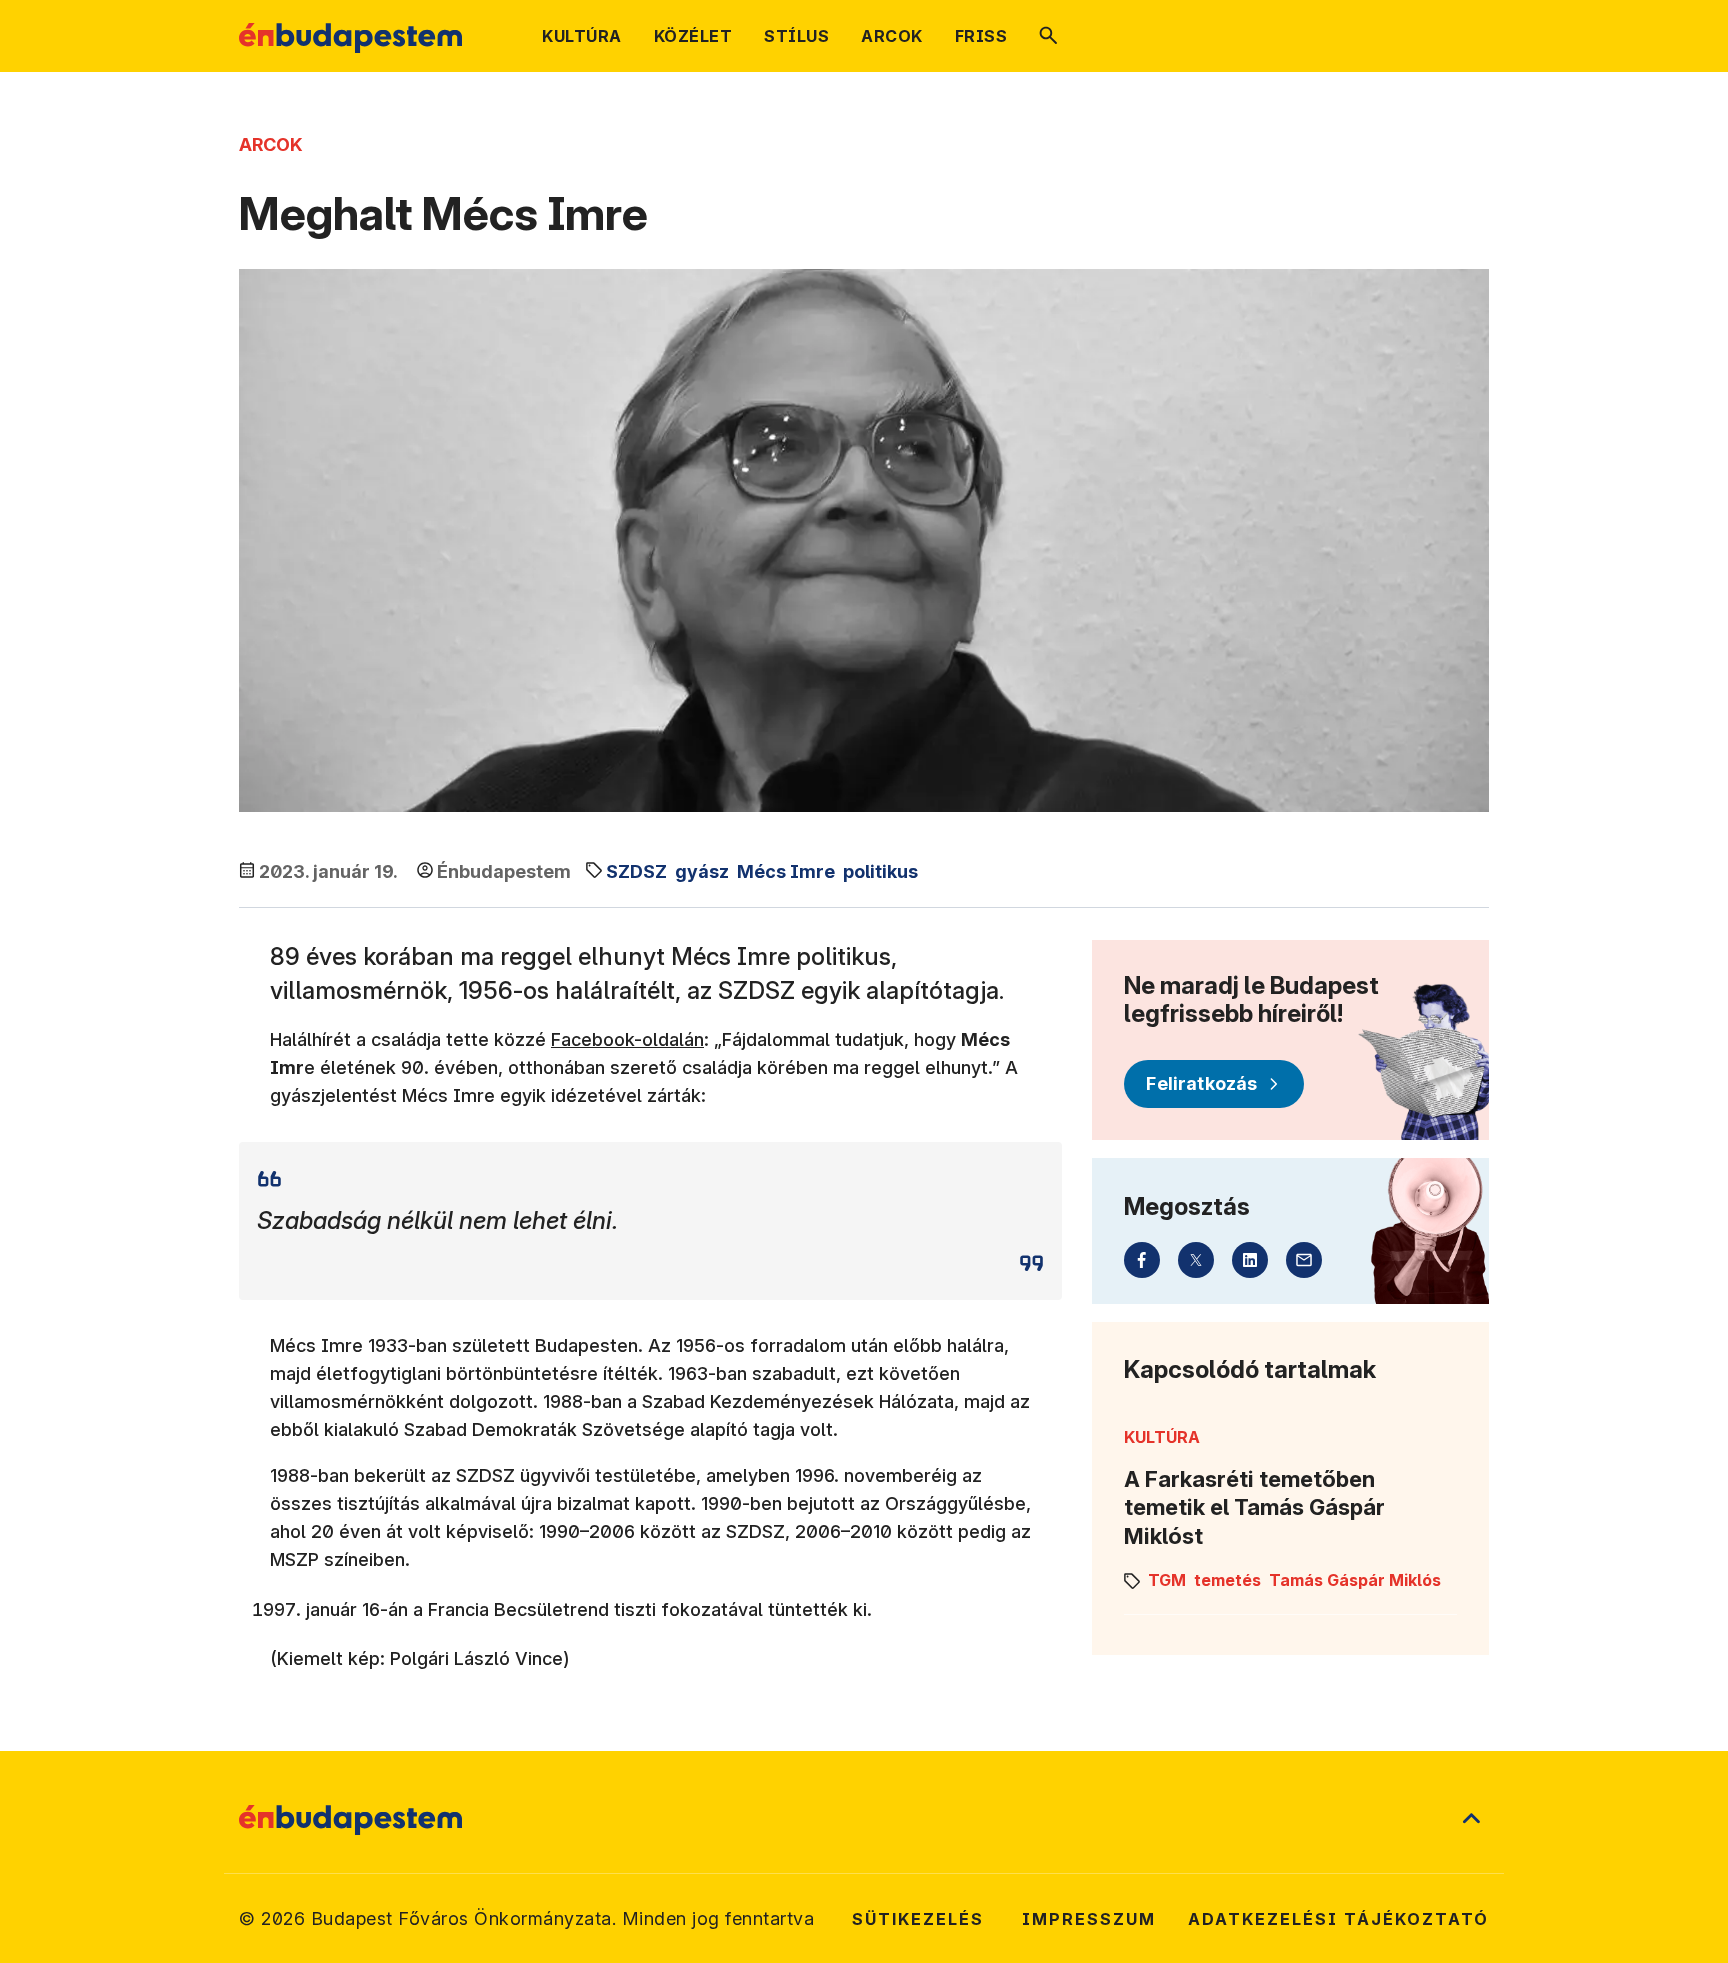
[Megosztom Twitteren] (1196, 1260)
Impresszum (1089, 1919)
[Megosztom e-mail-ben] (1304, 1260)
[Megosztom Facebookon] (1142, 1260)
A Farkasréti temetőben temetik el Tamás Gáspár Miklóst (1254, 1507)
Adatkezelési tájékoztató (1338, 1919)
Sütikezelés (918, 1919)
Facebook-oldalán (627, 1039)
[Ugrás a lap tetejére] (1471, 1820)
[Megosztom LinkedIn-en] (1250, 1260)
